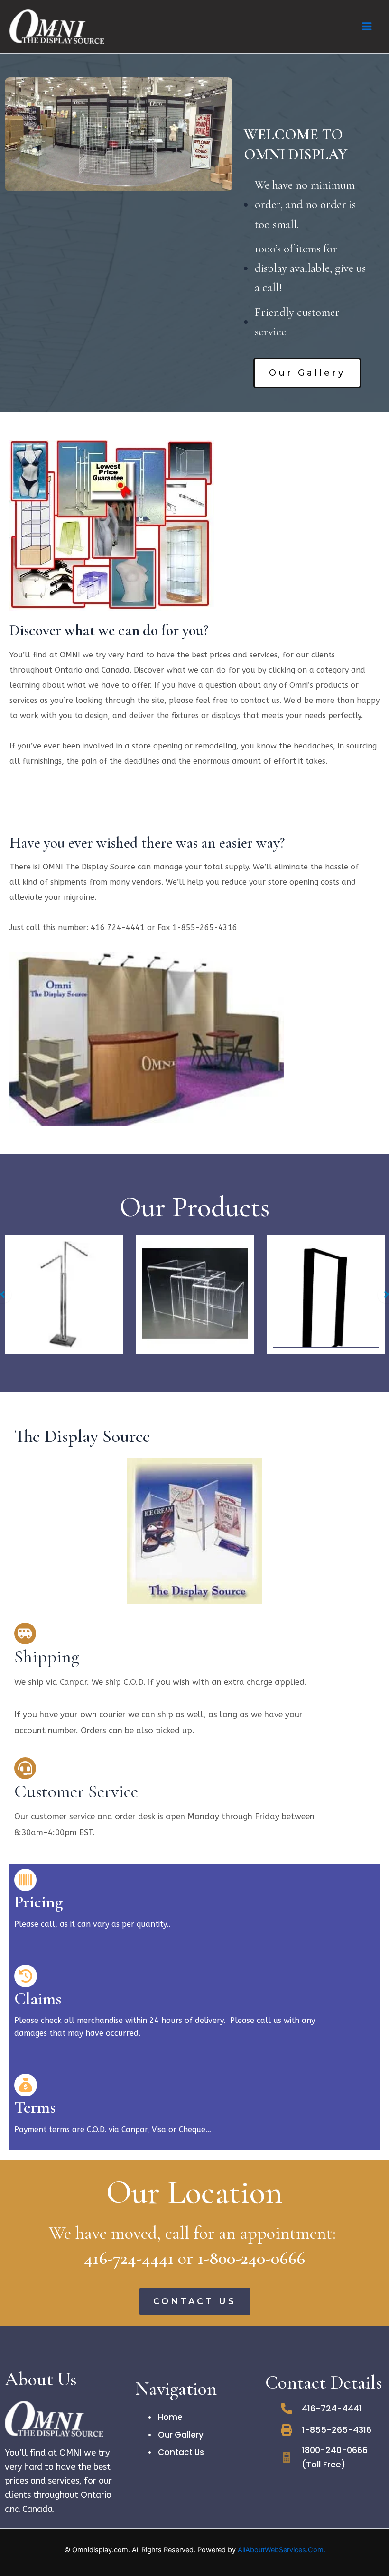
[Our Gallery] (176, 2435)
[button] (307, 373)
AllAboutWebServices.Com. (282, 2550)
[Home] (166, 2417)
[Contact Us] (176, 2452)
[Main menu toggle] (367, 26)
